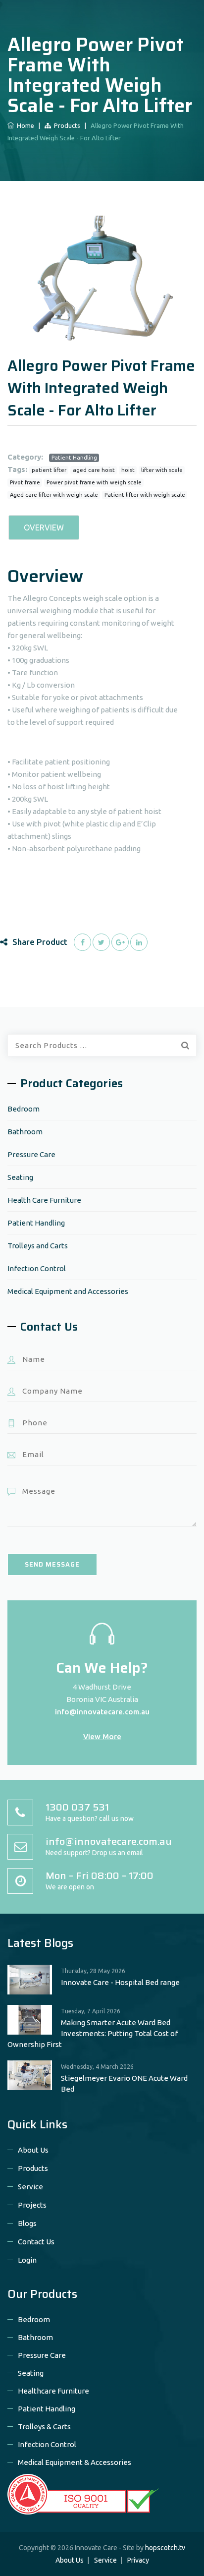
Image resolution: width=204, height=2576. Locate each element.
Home (24, 125)
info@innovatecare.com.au (102, 1712)
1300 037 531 (77, 1807)
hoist (128, 470)
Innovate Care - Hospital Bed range (120, 1982)
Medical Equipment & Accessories (75, 2462)
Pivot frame (25, 482)
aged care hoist (94, 470)
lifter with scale (162, 470)
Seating (20, 1177)
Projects (32, 2205)
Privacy (138, 2560)
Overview (44, 527)
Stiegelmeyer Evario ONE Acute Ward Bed (124, 2083)
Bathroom (25, 1132)
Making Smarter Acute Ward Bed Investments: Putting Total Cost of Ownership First (93, 2033)
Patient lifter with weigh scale (145, 495)
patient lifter (49, 470)
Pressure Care (31, 1154)
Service (30, 2187)
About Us (33, 2150)
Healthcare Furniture (53, 2391)
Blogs (27, 2223)
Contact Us (36, 2242)
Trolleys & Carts (44, 2427)
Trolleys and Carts (38, 1246)
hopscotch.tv (165, 2548)
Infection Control (37, 1268)
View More (102, 1736)
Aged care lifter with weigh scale (54, 495)
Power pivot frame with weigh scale (94, 482)
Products (66, 125)
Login (27, 2260)
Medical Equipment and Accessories (68, 1291)
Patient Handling (74, 458)
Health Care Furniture (44, 1200)
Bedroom (24, 1109)
